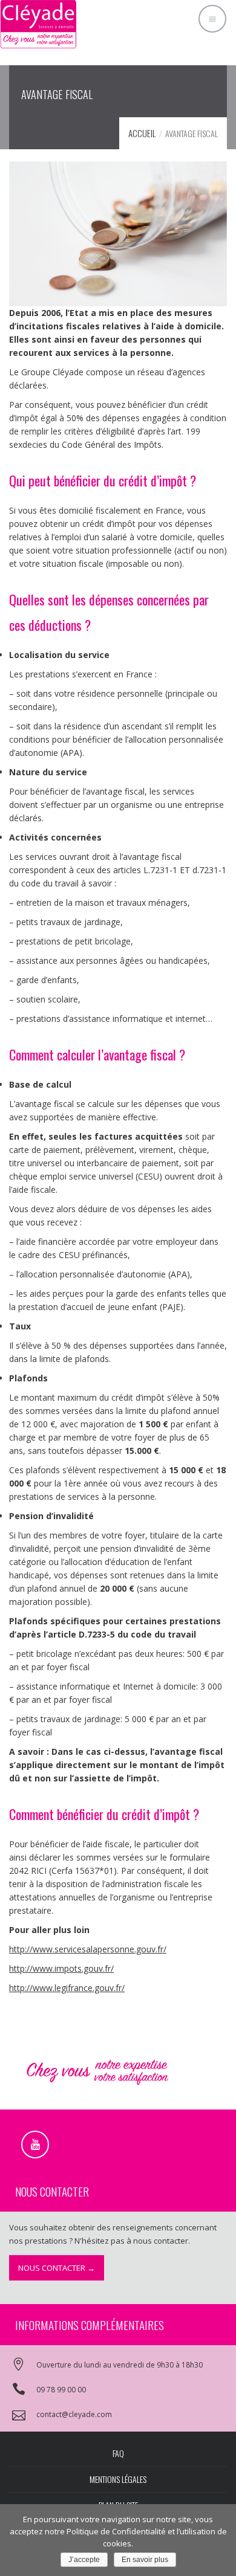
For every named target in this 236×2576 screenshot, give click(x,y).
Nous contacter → (57, 2268)
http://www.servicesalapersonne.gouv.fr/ (88, 1949)
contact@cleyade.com (74, 2414)
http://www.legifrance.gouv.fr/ (67, 1988)
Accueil (142, 133)
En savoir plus (145, 2560)
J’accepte (84, 2560)
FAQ (118, 2453)
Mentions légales (118, 2479)
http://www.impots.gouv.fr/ (61, 1968)
